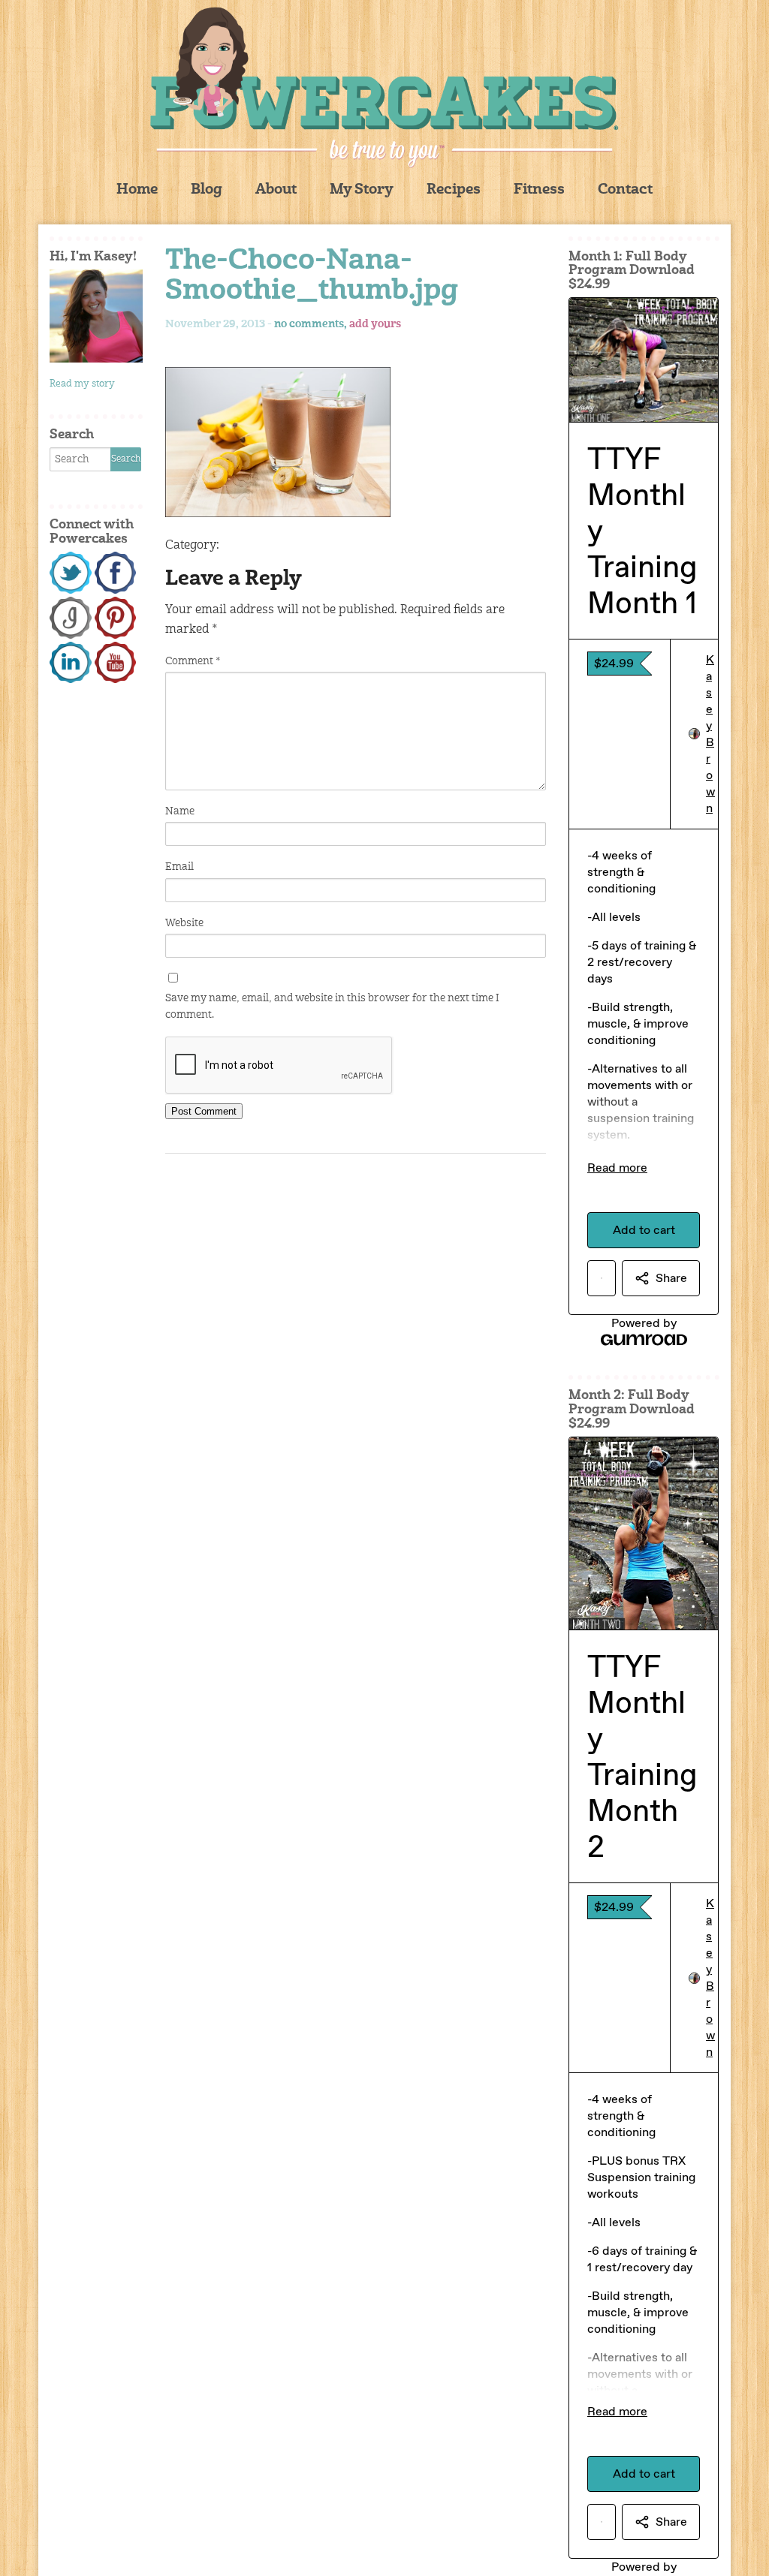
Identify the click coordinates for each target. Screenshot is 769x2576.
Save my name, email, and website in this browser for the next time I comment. (332, 1007)
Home (137, 190)
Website (184, 923)
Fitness (539, 190)
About (276, 190)
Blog (207, 190)
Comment (193, 661)
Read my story (82, 384)
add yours (375, 324)
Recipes (454, 190)
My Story (362, 190)
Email (179, 867)
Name (180, 811)
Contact (625, 190)
